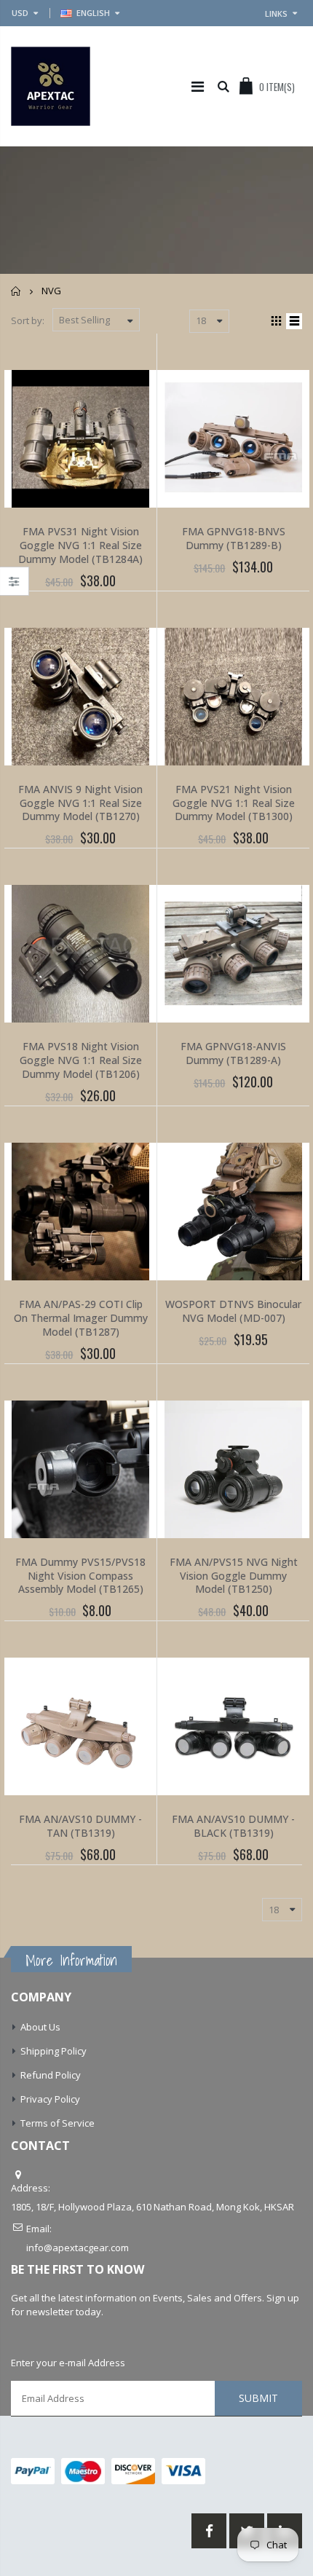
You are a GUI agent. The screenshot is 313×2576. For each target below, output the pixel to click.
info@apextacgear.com (78, 2248)
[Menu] (198, 86)
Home (16, 291)
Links (276, 13)
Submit (258, 2398)
